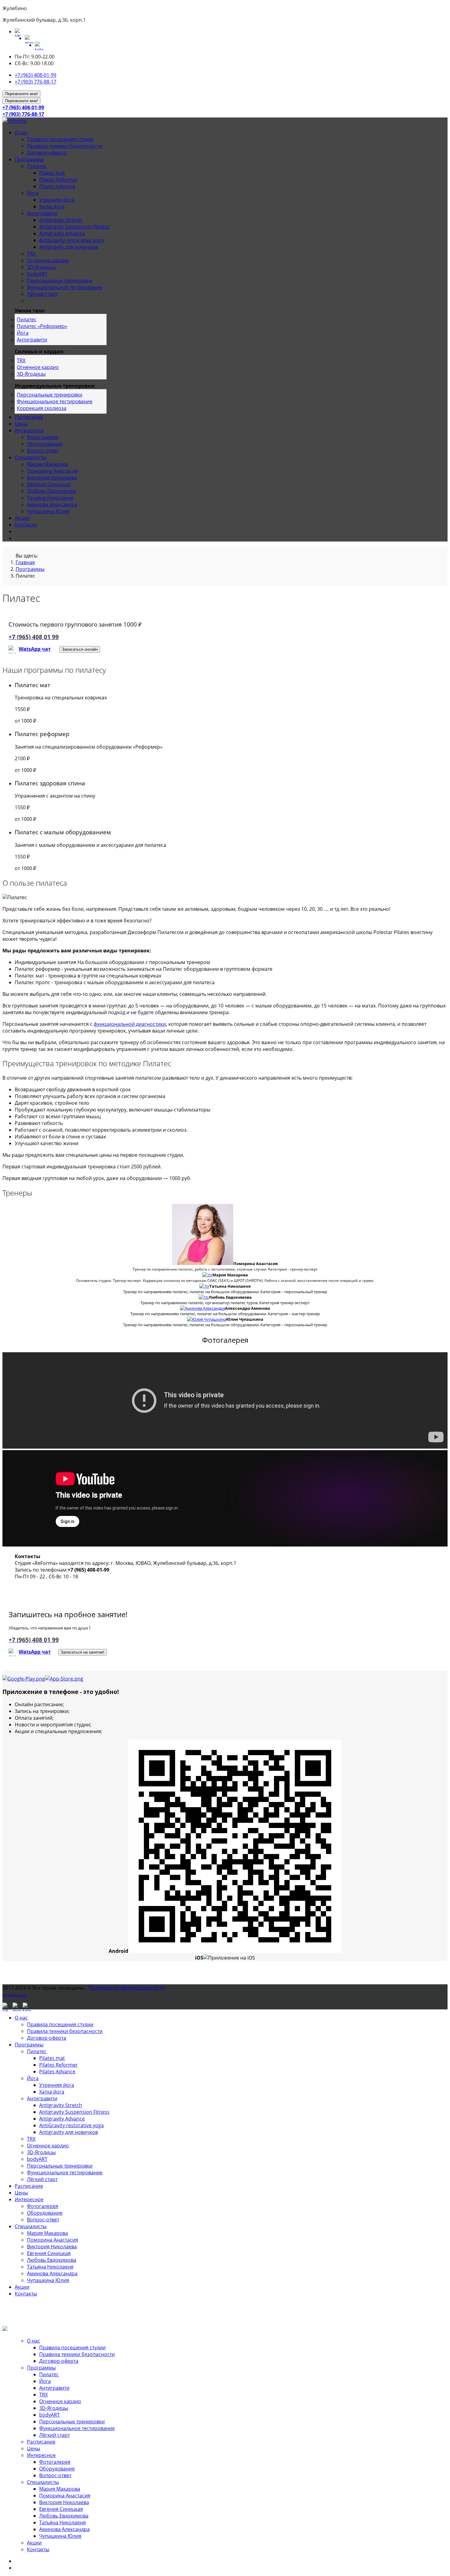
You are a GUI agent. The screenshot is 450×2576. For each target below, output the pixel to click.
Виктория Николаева (52, 478)
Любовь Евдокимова (52, 491)
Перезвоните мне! (21, 94)
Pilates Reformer (58, 180)
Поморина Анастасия (52, 471)
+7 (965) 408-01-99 (36, 75)
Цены (21, 424)
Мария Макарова (47, 464)
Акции (22, 518)
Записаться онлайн (80, 649)
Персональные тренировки (60, 281)
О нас (21, 132)
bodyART (37, 274)
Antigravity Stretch (61, 220)
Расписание (29, 417)
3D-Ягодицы (41, 267)
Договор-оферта (47, 153)
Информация (15, 1995)
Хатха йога (52, 207)
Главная (25, 562)
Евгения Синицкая (49, 484)
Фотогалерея (43, 437)
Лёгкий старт (42, 294)
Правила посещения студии (60, 139)
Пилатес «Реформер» (42, 326)
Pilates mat (52, 173)
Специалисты (31, 457)
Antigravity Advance (62, 233)
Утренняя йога (57, 200)
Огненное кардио (48, 260)
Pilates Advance (57, 186)
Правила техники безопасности (65, 146)
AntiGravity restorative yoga (71, 240)
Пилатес (37, 166)
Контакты (26, 525)
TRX (31, 254)
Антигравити (42, 213)
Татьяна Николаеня (50, 498)
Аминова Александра (52, 504)
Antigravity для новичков (69, 247)
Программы (29, 159)
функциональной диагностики (130, 1024)
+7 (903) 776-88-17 (36, 82)
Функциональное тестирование (65, 287)
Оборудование (45, 444)
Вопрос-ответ (43, 451)
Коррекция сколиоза (42, 408)
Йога (33, 193)
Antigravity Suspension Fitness (74, 227)
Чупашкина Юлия (48, 511)
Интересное (29, 430)
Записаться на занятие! (82, 1652)
